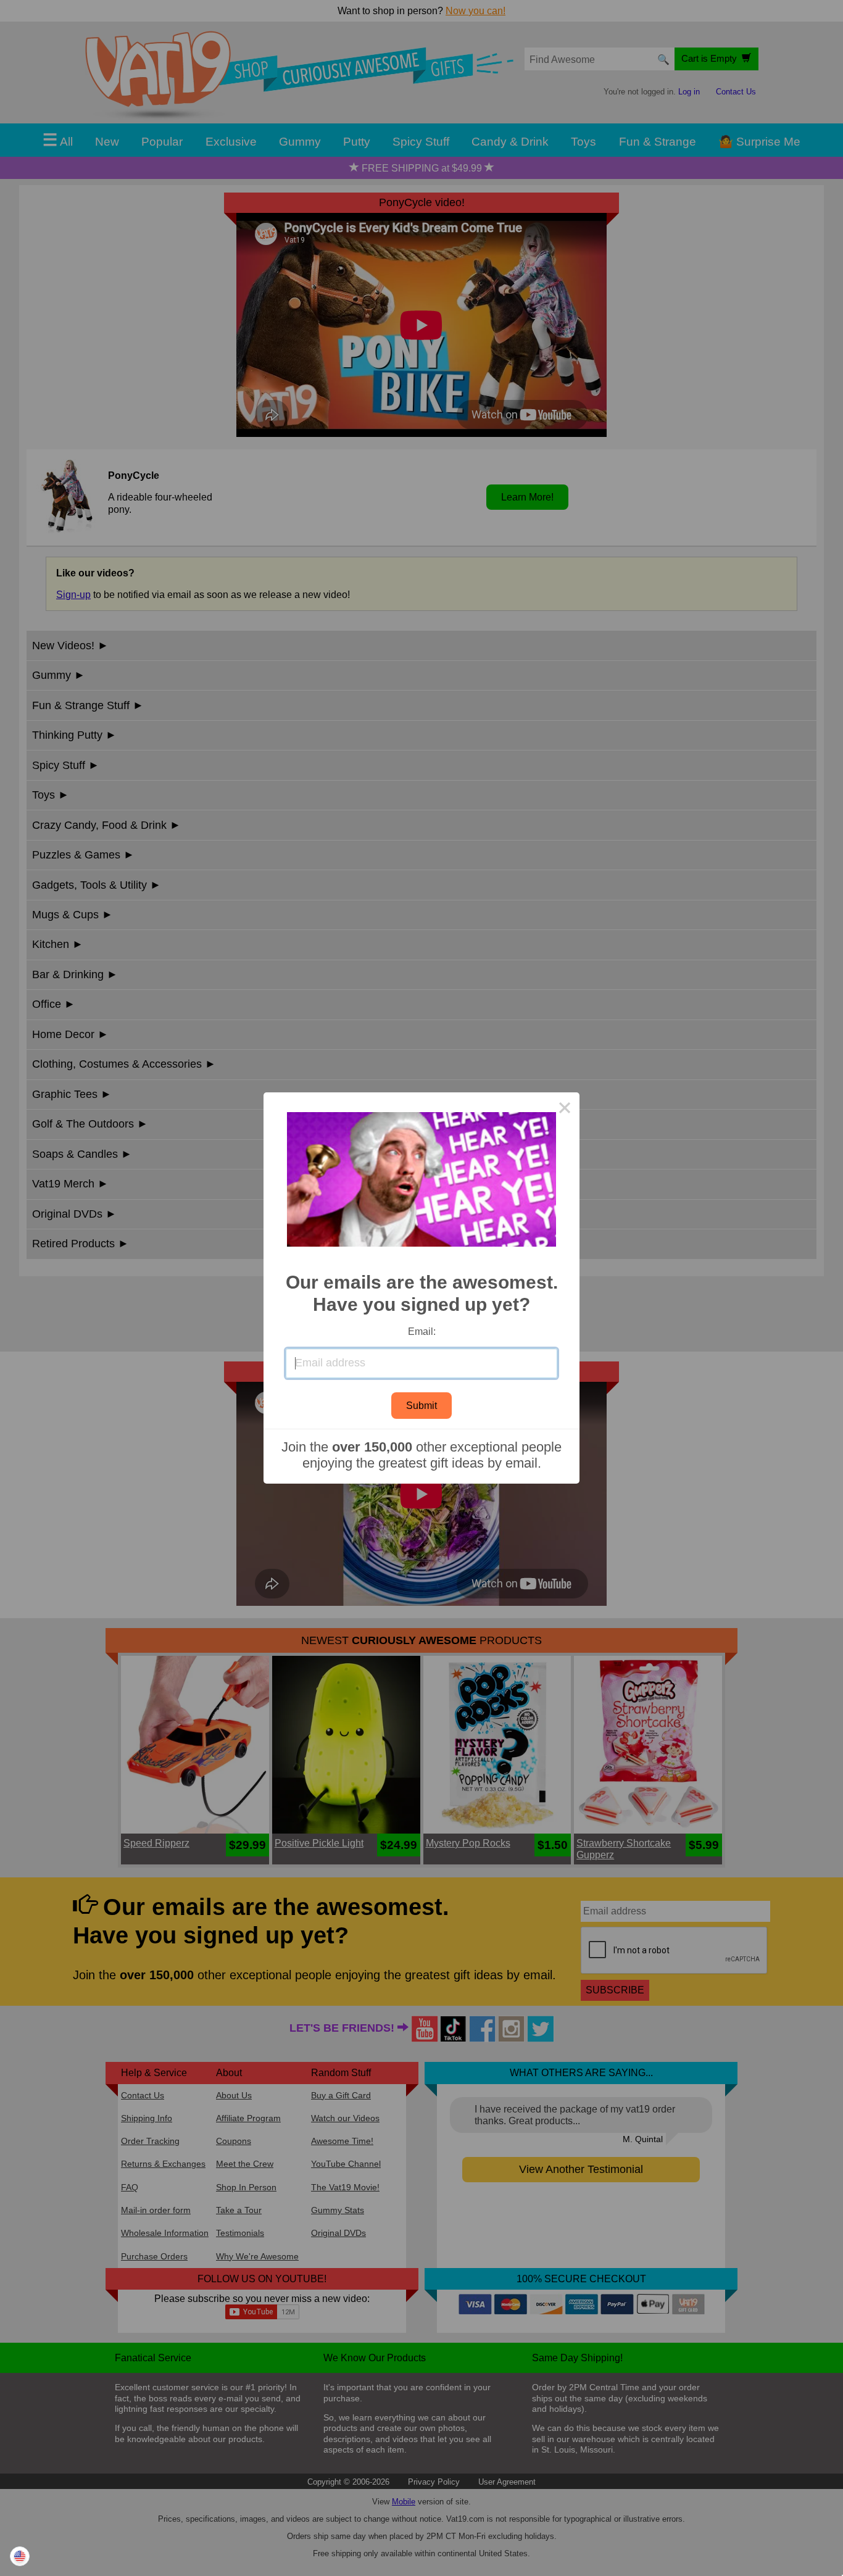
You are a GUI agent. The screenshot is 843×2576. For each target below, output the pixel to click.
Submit (421, 1406)
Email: (422, 1332)
